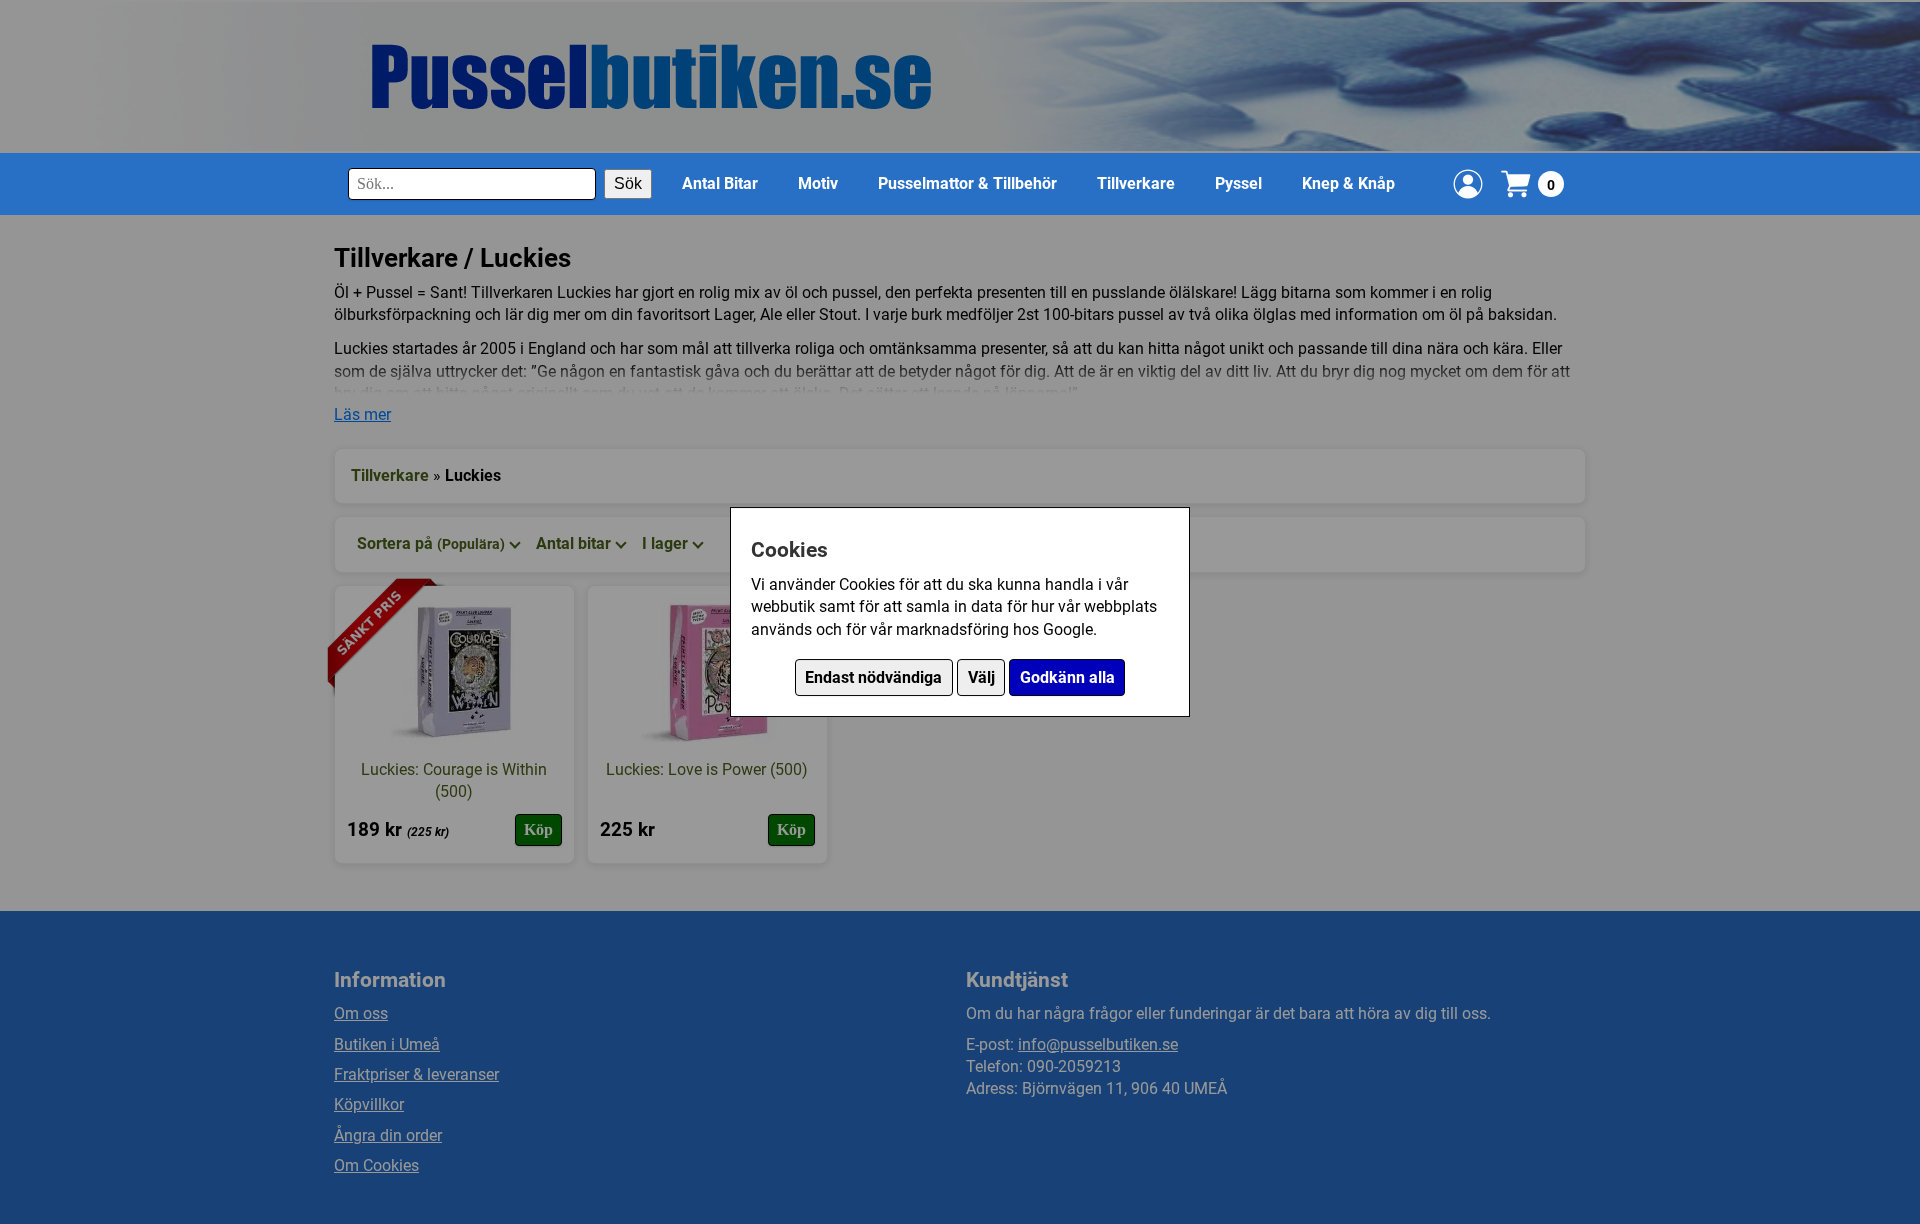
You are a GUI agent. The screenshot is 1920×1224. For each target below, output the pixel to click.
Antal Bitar (720, 183)
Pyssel (1238, 183)
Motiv (818, 183)
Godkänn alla (1067, 677)
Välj (981, 677)
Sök (628, 183)
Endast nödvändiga (873, 677)
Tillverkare (1136, 183)
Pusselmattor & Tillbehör (967, 183)
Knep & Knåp (1348, 183)
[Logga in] (1468, 184)
